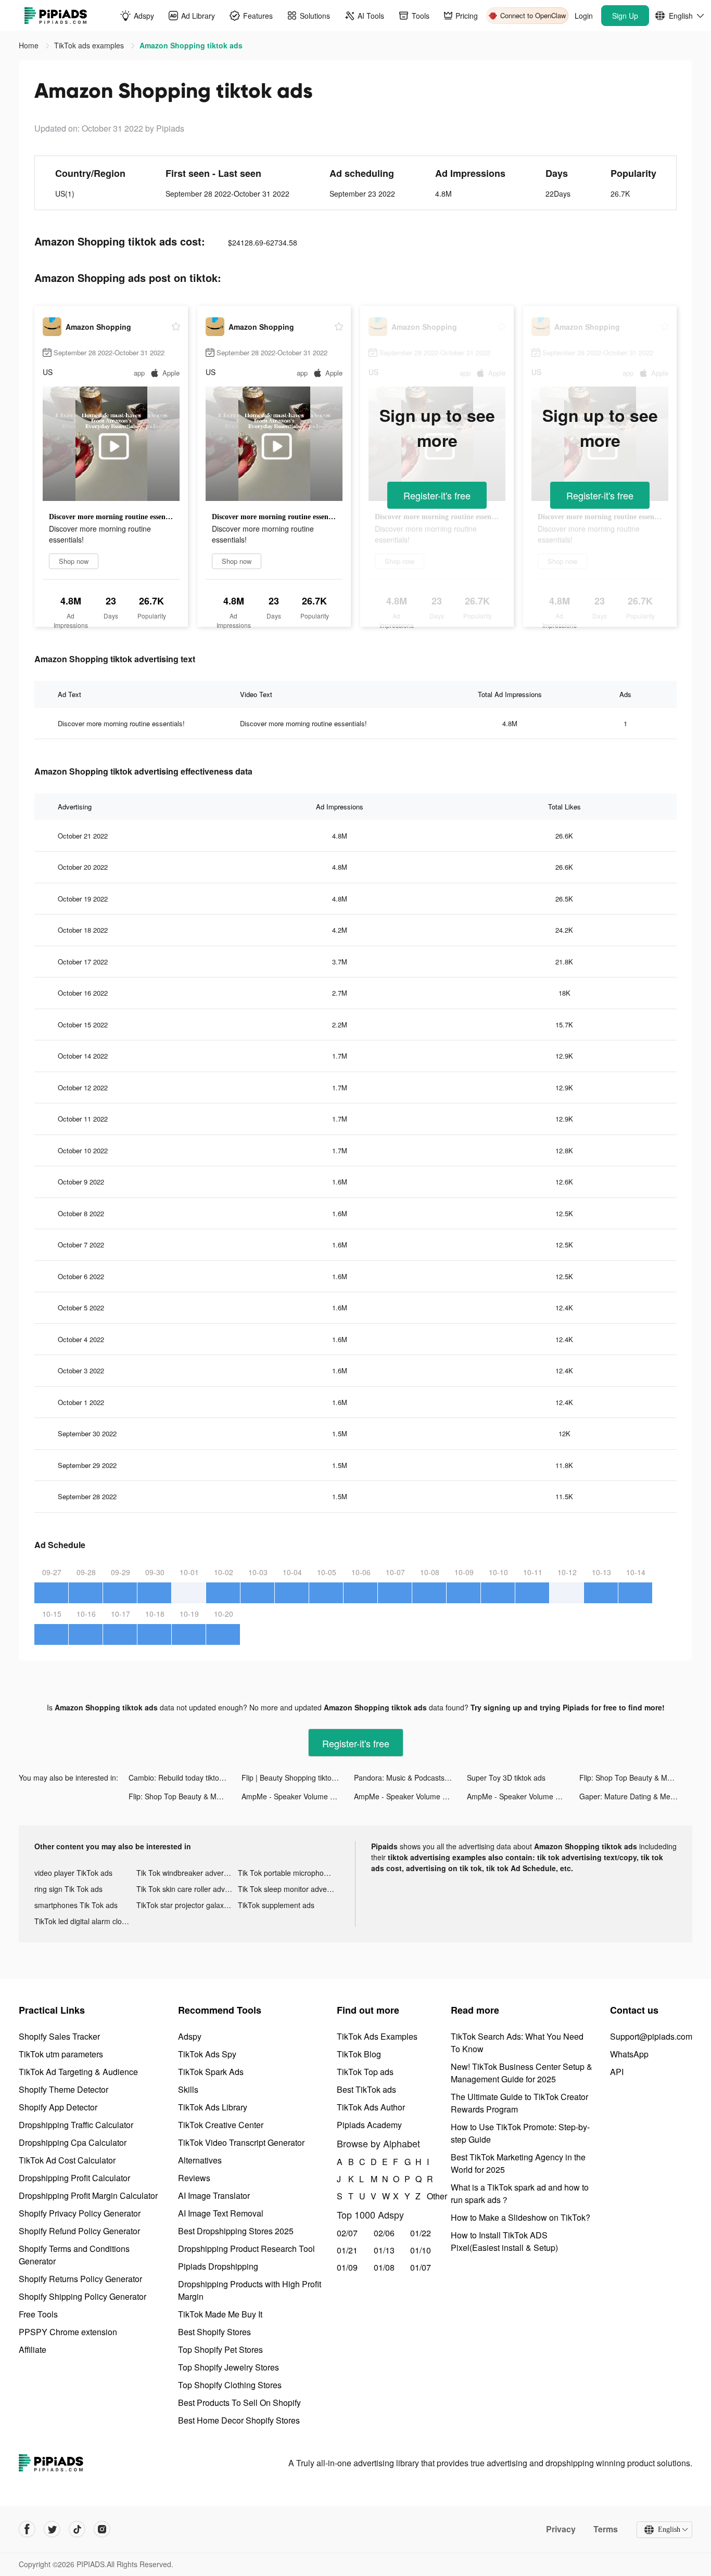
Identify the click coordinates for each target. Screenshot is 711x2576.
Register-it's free (437, 495)
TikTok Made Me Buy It (220, 2314)
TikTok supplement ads (276, 1905)
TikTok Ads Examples (377, 2036)
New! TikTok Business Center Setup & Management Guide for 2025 (522, 2073)
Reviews (194, 2178)
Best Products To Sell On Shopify (239, 2403)
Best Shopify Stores (214, 2332)
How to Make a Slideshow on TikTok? (520, 2217)
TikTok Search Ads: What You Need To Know (517, 2043)
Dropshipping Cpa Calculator (73, 2142)
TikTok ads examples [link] (90, 45)
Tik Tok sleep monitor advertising (289, 1889)
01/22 (421, 2233)
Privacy (561, 2529)
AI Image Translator (214, 2195)
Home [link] (30, 45)
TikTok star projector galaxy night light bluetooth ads (187, 1905)
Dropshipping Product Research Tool (246, 2249)
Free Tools (38, 2314)
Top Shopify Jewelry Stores (228, 2367)
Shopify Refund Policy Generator (79, 2231)
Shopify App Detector (58, 2107)
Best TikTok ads (366, 2089)
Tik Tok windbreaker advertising (187, 1873)
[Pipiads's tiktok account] (77, 2529)
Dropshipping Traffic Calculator (76, 2125)
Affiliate (33, 2349)
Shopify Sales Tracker (59, 2036)
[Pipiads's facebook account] (27, 2529)
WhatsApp (629, 2054)
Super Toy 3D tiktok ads (506, 1778)
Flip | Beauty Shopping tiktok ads (295, 1778)
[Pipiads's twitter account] (52, 2529)
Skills (188, 2089)
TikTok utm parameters (61, 2054)
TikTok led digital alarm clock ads (85, 1921)
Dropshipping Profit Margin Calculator (88, 2195)
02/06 (384, 2233)
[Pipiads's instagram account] (102, 2529)
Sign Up (625, 16)
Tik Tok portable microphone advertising (289, 1873)
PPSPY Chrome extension (68, 2332)
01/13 (384, 2250)
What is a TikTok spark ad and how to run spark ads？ (520, 2193)
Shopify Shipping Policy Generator (82, 2296)
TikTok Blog (359, 2054)
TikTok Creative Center (221, 2125)
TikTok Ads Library (213, 2107)
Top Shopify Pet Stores (220, 2349)
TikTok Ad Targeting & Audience (78, 2072)
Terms (606, 2529)
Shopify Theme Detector (64, 2089)
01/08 (384, 2267)
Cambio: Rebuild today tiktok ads (183, 1778)
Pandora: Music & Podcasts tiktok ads (410, 1778)
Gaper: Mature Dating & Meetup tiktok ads (636, 1796)
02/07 (347, 2233)
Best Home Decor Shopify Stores (239, 2420)
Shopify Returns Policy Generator (80, 2279)
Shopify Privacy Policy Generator (80, 2213)
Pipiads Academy (369, 2125)
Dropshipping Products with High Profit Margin (250, 2290)
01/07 (421, 2267)
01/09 (347, 2267)
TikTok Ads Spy (207, 2054)
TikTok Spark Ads (211, 2072)
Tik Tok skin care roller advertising (187, 1889)
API (617, 2072)
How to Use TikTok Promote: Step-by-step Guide (520, 2133)
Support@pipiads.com (651, 2036)
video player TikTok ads (73, 1873)
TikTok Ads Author (371, 2107)
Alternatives (200, 2160)
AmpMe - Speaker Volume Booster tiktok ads (298, 1796)
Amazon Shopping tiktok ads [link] (191, 45)
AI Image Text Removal (221, 2213)
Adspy (190, 2036)
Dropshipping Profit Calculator (74, 2178)
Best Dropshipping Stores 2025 (236, 2231)
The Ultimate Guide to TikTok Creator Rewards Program (519, 2103)
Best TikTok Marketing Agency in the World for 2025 (518, 2163)
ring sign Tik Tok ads (68, 1889)
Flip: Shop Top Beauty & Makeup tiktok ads (636, 1778)
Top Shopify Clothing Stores (230, 2385)
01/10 (421, 2250)
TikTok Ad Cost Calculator (67, 2160)
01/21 (347, 2250)
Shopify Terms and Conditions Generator (74, 2255)
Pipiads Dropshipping (218, 2266)
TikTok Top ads (365, 2072)
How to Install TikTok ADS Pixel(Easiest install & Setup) (504, 2241)
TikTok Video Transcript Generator (241, 2142)
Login (584, 16)
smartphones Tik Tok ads (76, 1905)
